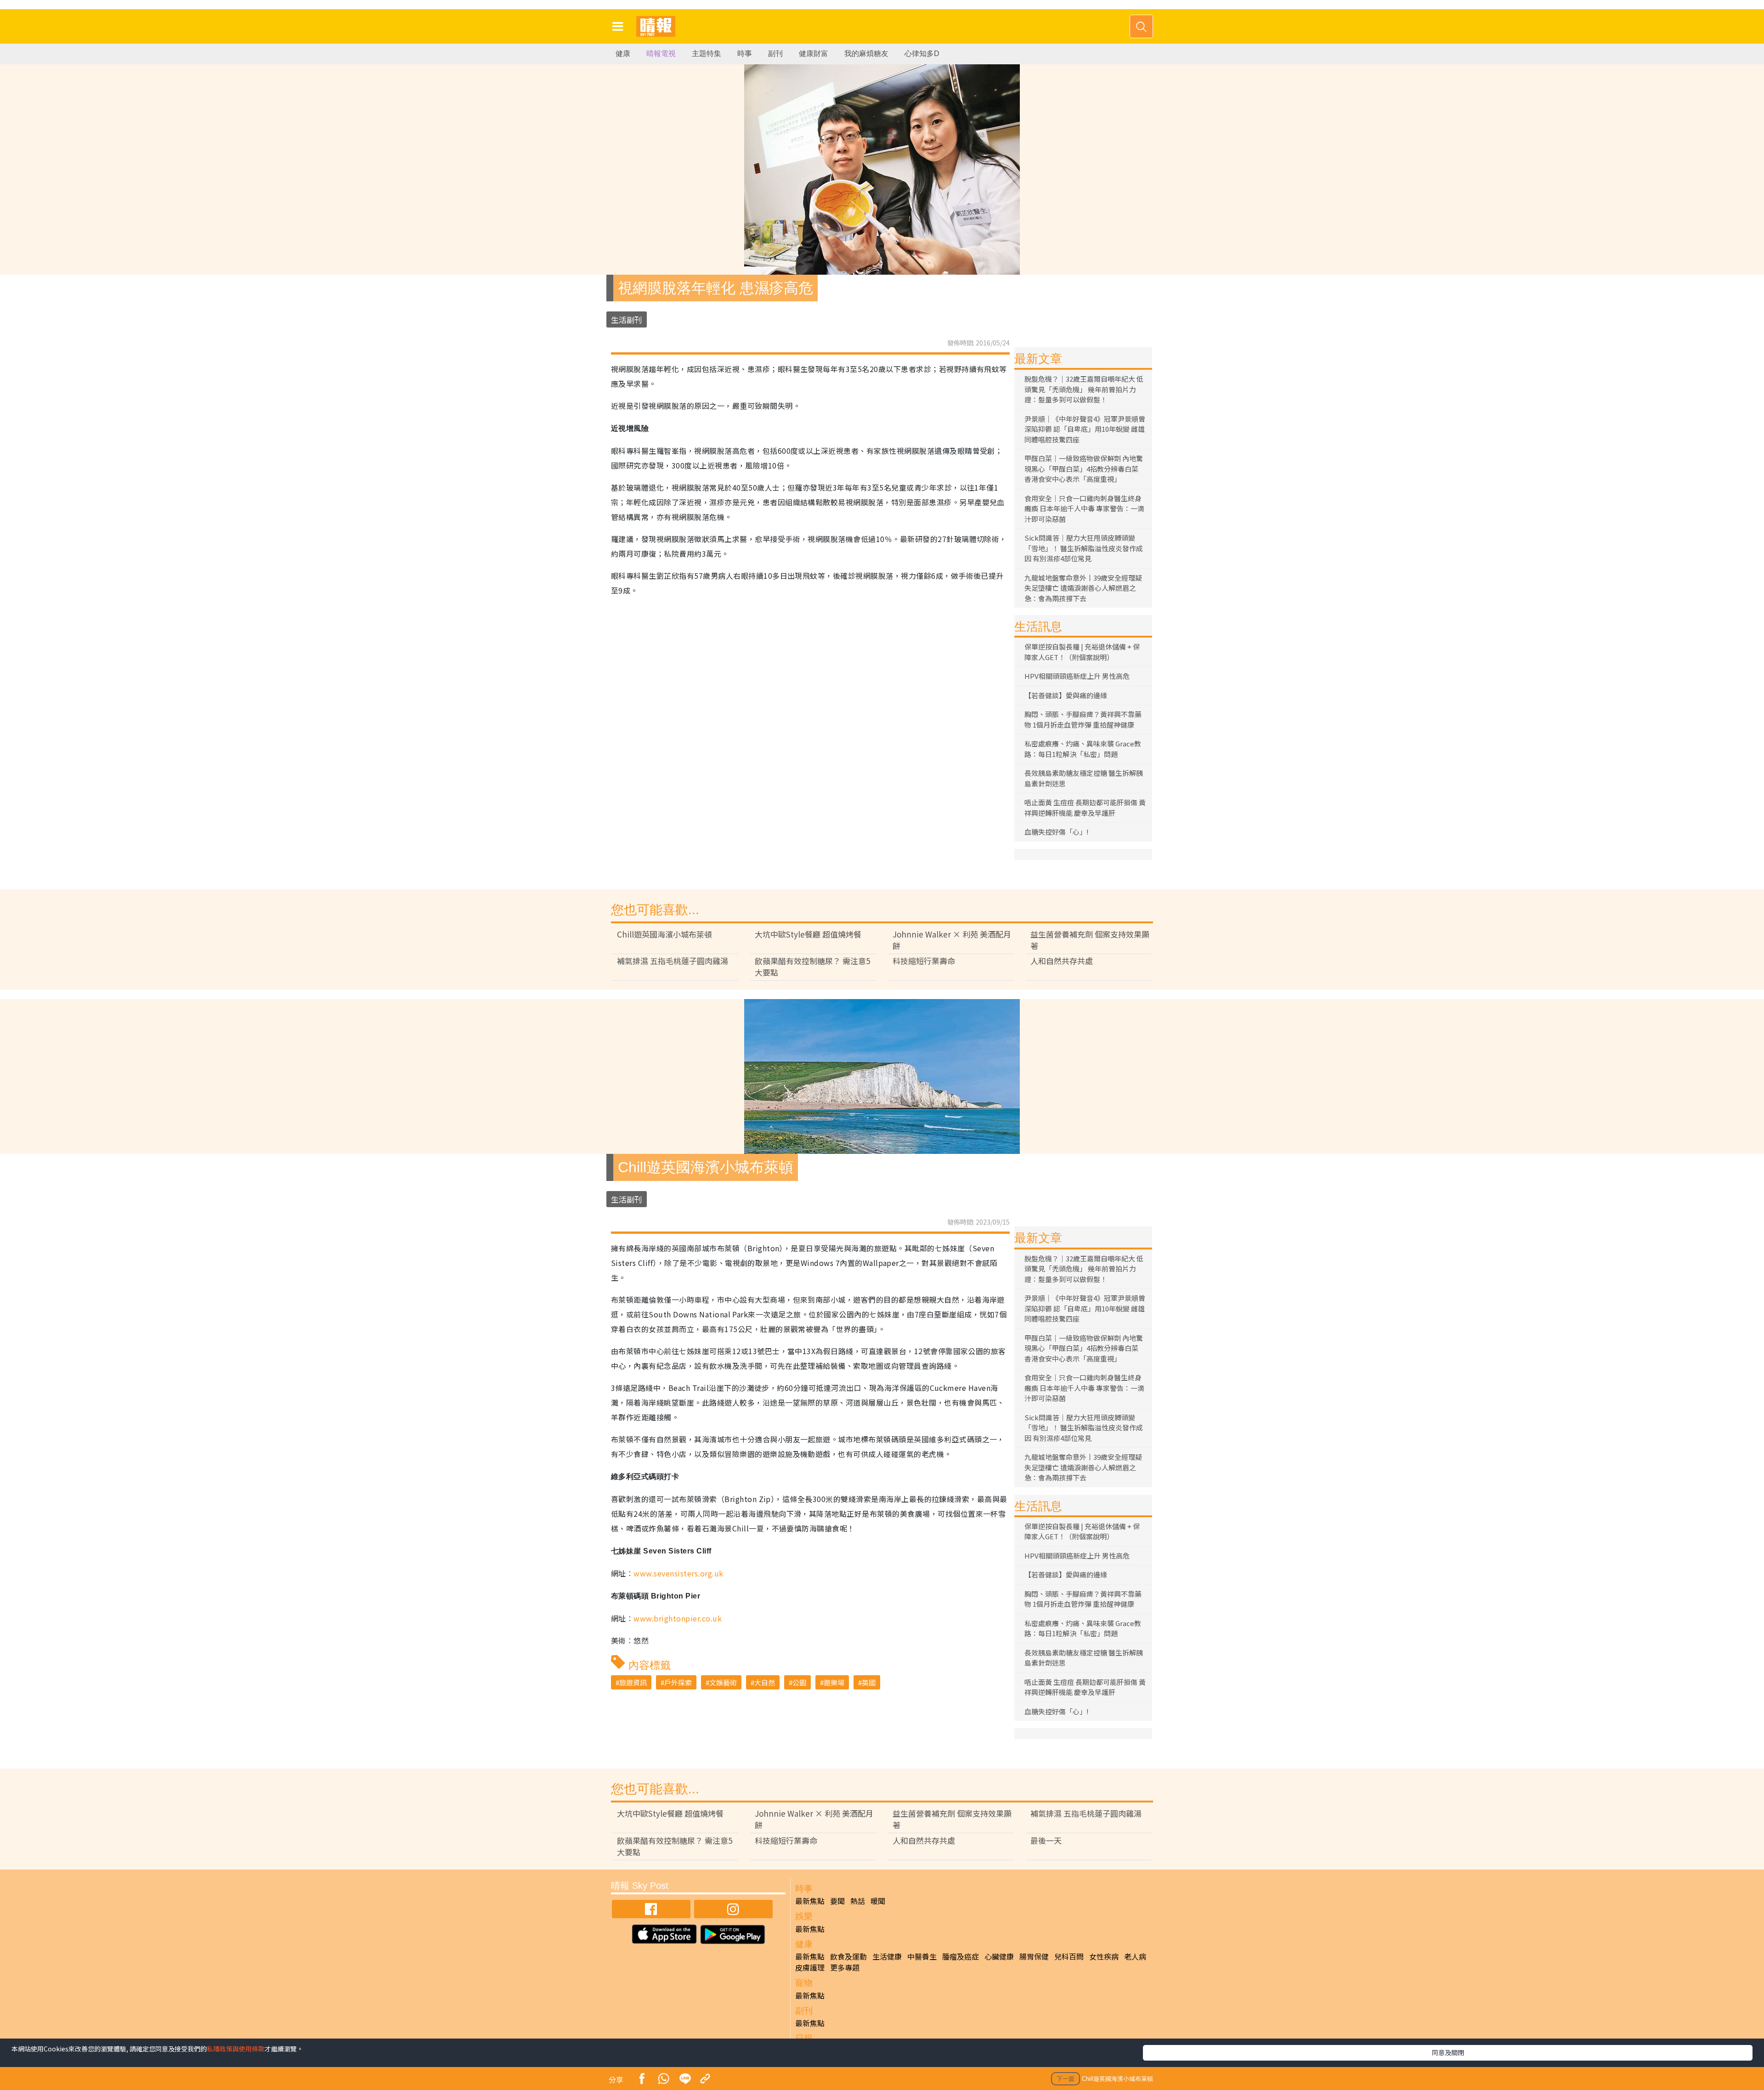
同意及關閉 (1448, 2052)
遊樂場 (834, 1682)
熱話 (858, 1901)
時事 (745, 54)
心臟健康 (999, 1956)
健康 (623, 54)
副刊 (775, 54)
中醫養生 (922, 1956)
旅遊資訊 (633, 1682)
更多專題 (845, 1967)
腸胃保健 (1034, 1956)
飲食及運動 (848, 1956)
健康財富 (814, 54)
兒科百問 (1069, 1956)
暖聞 (878, 1901)
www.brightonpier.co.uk (678, 1618)
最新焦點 (810, 1901)
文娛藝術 (723, 1682)
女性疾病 (1104, 1956)
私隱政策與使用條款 (236, 2049)
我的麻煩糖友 (866, 54)
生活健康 (887, 1956)
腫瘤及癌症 (961, 1956)
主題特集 (707, 54)
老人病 (1135, 1956)
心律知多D (922, 54)
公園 (799, 1682)
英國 (869, 1682)
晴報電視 (661, 54)
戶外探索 (678, 1682)
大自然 (765, 1682)
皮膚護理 (810, 1967)
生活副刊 (627, 319)
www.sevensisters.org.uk (678, 1573)
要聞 (837, 1901)
